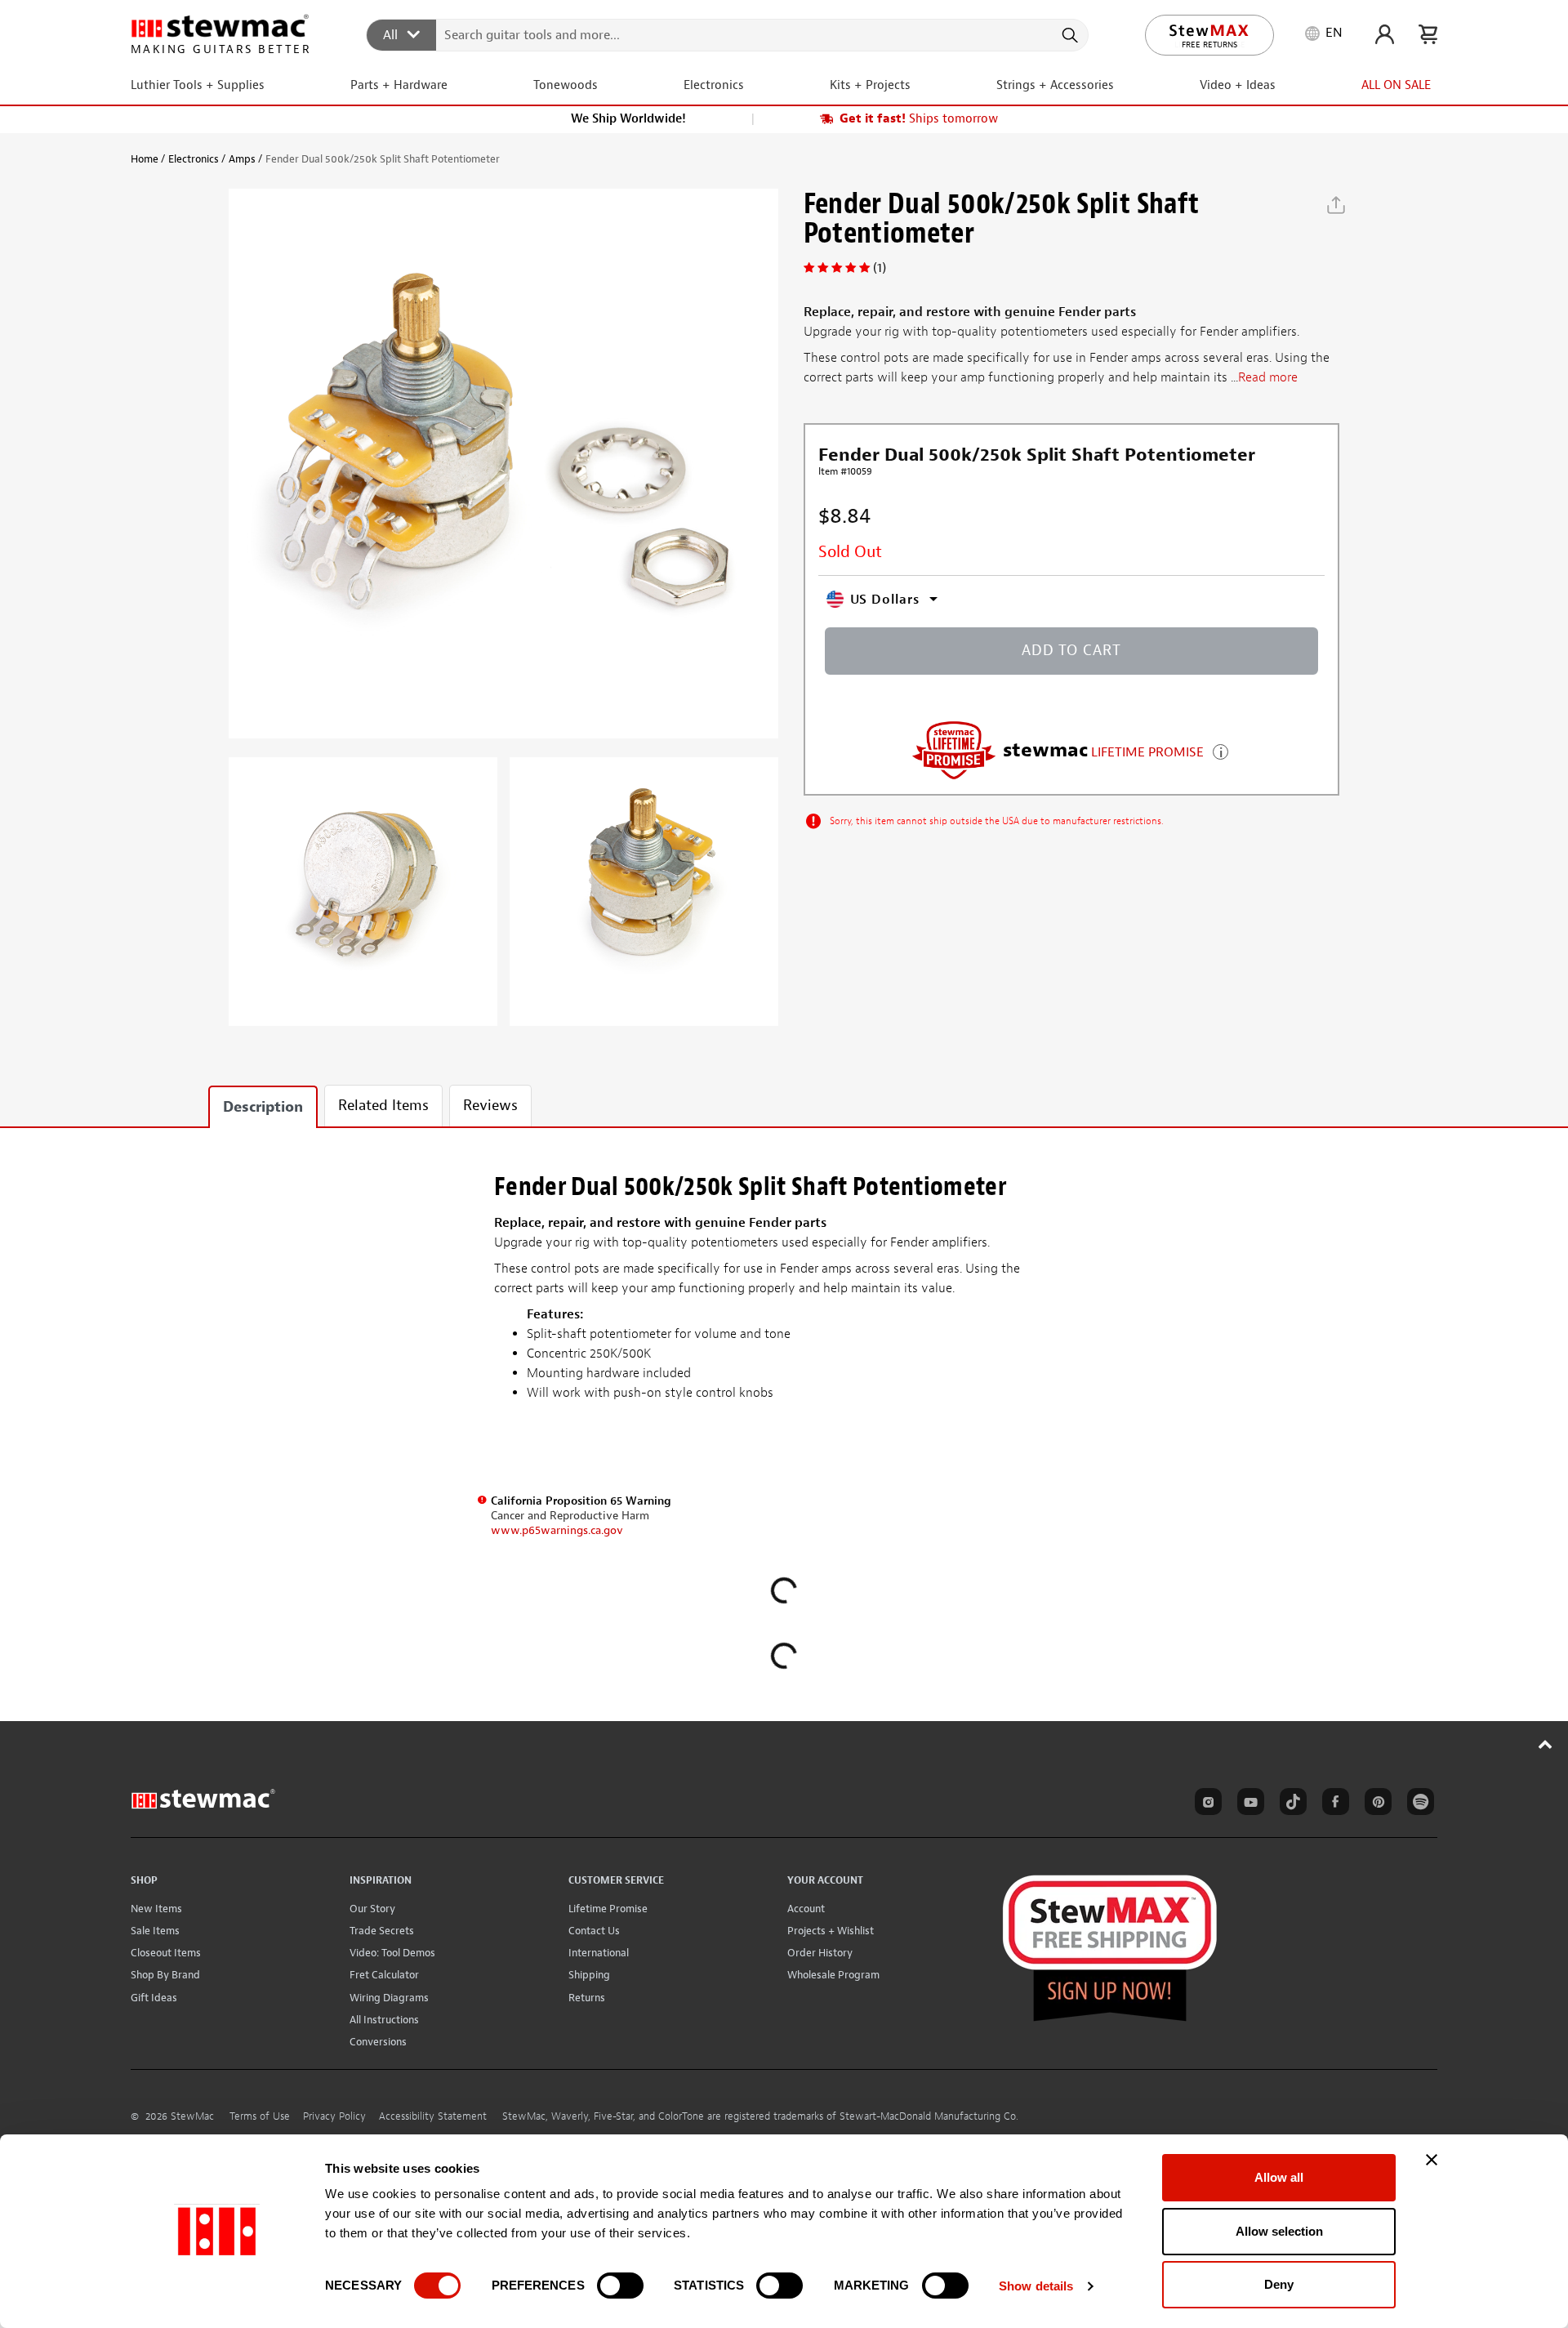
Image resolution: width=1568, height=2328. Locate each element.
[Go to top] (1546, 1744)
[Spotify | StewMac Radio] (1418, 1804)
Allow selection (1279, 2231)
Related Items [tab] (383, 1106)
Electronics (194, 159)
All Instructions (384, 2020)
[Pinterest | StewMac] (1375, 1804)
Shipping (589, 1975)
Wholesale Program (833, 1975)
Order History (820, 1953)
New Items (156, 1909)
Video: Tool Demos (392, 1953)
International (599, 1953)
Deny (1279, 2284)
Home (145, 159)
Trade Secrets (382, 1931)
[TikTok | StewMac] (1290, 1804)
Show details (1036, 2286)
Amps (242, 159)
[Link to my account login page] (1385, 34)
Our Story (372, 1909)
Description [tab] (263, 1107)
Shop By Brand (165, 1975)
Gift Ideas (154, 1998)
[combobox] (728, 34)
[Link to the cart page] (1428, 34)
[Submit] (1069, 35)
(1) (880, 268)
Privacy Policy (334, 2116)
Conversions (378, 2042)
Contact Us (594, 1931)
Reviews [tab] (490, 1106)
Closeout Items (166, 1953)
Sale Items (155, 1931)
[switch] (620, 2286)
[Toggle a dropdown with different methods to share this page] (1336, 205)
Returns (587, 1998)
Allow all (1279, 2177)
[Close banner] (1432, 2160)
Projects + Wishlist (831, 1931)
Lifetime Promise (608, 1909)
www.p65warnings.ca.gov (557, 1530)
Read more (1268, 378)
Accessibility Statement (433, 2116)
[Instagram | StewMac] (1205, 1804)
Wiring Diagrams (389, 1998)
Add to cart (1071, 651)
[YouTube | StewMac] (1248, 1804)
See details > (1221, 750)
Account (806, 1909)
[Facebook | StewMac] (1333, 1804)
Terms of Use (260, 2116)
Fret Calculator (384, 1975)
